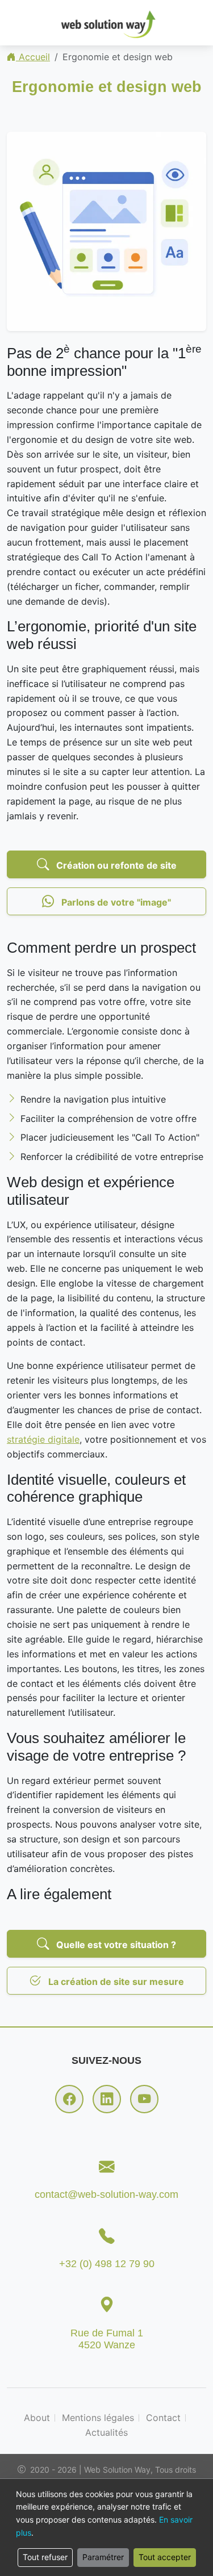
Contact (163, 2418)
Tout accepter (165, 2557)
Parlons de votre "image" (115, 902)
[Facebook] (69, 2099)
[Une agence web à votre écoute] (107, 23)
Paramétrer (103, 2557)
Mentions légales (98, 2418)
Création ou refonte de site (115, 865)
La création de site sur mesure (115, 1982)
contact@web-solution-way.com (106, 2194)
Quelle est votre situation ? (115, 1945)
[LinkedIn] (107, 2099)
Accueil (33, 57)
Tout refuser (45, 2557)
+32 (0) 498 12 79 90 (107, 2264)
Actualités (106, 2432)
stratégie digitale (43, 1439)
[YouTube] (144, 2099)
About (37, 2418)
